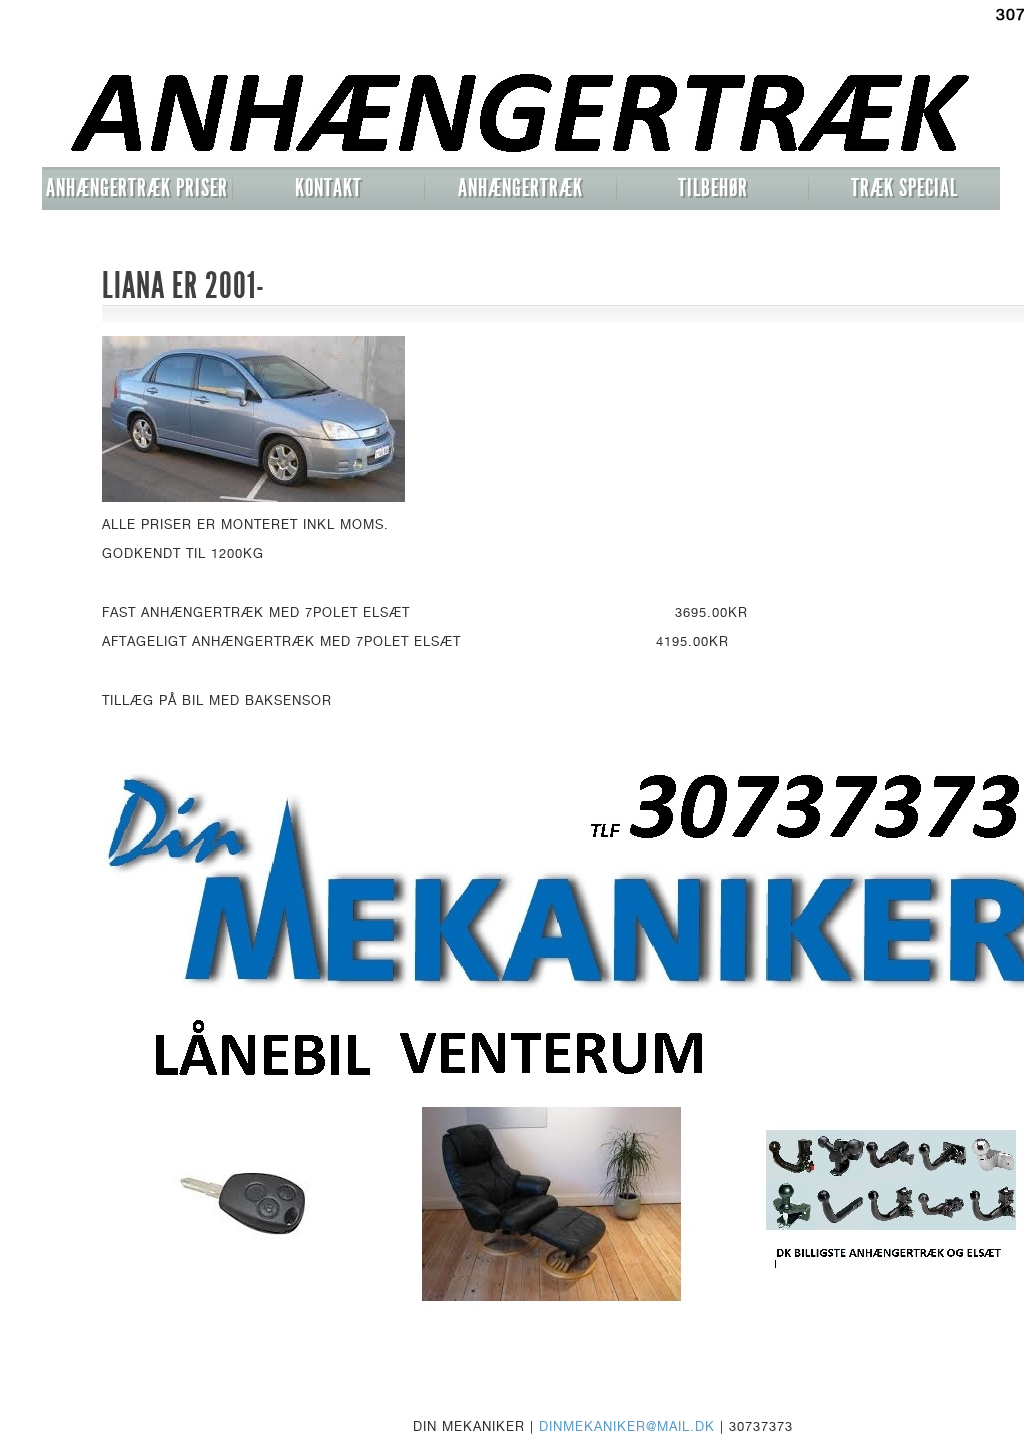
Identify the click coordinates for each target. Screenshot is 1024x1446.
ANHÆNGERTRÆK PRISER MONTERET (137, 192)
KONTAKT (328, 188)
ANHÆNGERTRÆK (520, 188)
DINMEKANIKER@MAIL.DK (627, 1426)
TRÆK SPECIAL (904, 188)
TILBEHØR (713, 188)
